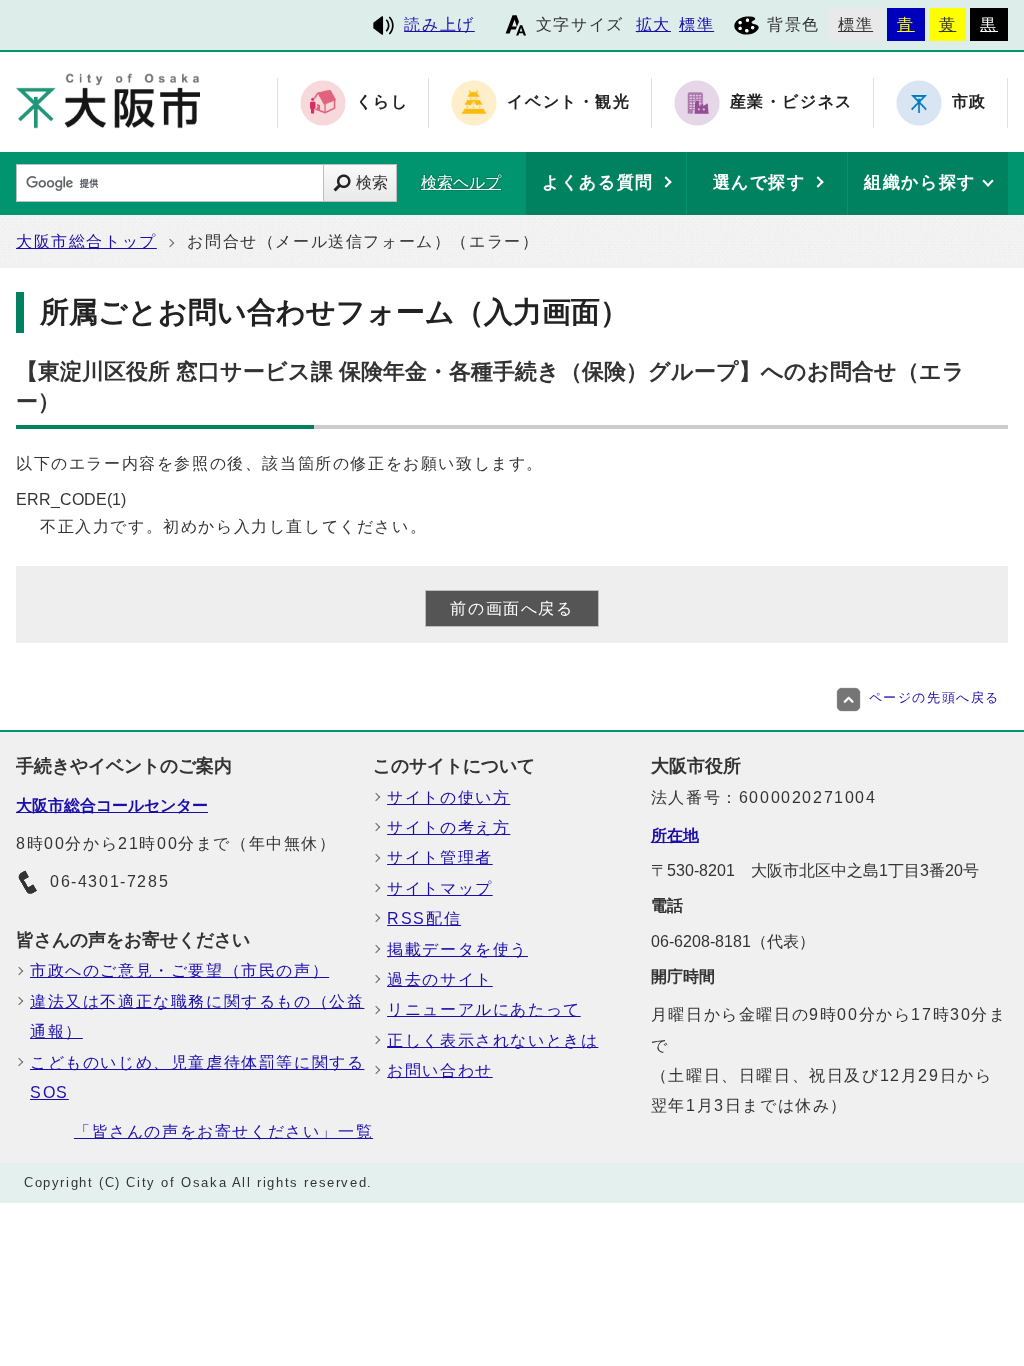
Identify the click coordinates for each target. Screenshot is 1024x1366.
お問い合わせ (440, 1070)
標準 (696, 24)
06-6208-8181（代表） (733, 941)
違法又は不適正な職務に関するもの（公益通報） (197, 1016)
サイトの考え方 (448, 827)
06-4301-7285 (109, 881)
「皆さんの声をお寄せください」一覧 (223, 1131)
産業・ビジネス (791, 102)
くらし (382, 102)
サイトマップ (440, 888)
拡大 (653, 24)
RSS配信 (424, 918)
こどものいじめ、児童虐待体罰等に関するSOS (197, 1077)
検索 (372, 182)
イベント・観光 (568, 102)
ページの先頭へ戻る (934, 697)
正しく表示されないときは (492, 1040)
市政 (969, 102)
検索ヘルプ (461, 182)
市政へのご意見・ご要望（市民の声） (179, 970)
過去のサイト (440, 979)
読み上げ (439, 24)
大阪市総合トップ (86, 241)
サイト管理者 (440, 857)
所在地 (675, 835)
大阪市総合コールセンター (112, 805)
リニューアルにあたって (484, 1009)
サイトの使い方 (448, 797)
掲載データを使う (457, 949)
